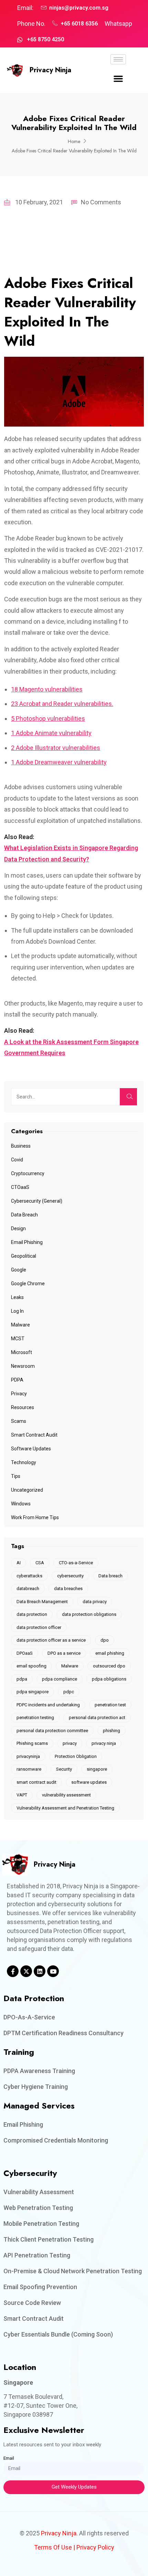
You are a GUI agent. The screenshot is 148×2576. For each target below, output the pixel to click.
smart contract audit (36, 1782)
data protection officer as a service (51, 1640)
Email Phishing (27, 1242)
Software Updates (31, 1449)
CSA (40, 1563)
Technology (24, 1462)
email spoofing (31, 1666)
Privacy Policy (95, 2547)
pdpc (69, 1692)
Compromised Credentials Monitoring (56, 2140)
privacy (70, 1743)
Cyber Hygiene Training (36, 2087)
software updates (89, 1782)
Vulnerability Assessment (39, 2192)
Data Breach (24, 1215)
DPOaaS (25, 1653)
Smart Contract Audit (34, 1435)
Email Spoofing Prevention (40, 2287)
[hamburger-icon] (118, 59)
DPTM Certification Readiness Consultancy (64, 2033)
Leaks (17, 1297)
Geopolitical (24, 1256)
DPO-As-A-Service (29, 2017)
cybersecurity (70, 1576)
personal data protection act (97, 1718)
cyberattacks (29, 1576)
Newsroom (23, 1366)
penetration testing (35, 1718)
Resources (23, 1407)
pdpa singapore (33, 1692)
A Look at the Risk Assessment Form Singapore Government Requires (71, 1047)
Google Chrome (28, 1284)
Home (74, 141)
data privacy (95, 1602)
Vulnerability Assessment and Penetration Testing (65, 1808)
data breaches (68, 1588)
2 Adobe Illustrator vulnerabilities (56, 748)
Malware (20, 1325)
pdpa (22, 1679)
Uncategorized (27, 1490)
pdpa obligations (109, 1679)
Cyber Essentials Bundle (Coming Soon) (58, 2334)
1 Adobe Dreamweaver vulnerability (59, 762)
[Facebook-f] (13, 1971)
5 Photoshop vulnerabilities (48, 718)
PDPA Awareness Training (39, 2071)
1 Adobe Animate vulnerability (51, 733)
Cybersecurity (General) (37, 1201)
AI (19, 1563)
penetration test (110, 1705)
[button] (118, 79)
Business (21, 1146)
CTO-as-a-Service (76, 1563)
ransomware (29, 1769)
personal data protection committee (52, 1731)
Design (18, 1228)
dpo (105, 1640)
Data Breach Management (42, 1602)
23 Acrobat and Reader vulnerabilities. (62, 704)
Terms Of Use (53, 2547)
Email (9, 2458)
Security (64, 1769)
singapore (97, 1769)
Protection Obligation (76, 1756)
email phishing (110, 1653)
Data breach (110, 1576)
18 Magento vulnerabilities (47, 689)
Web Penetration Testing (38, 2208)
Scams (19, 1421)
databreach (28, 1588)
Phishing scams (32, 1743)
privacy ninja (104, 1743)
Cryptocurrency (28, 1173)
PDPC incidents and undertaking (48, 1705)
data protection (32, 1614)
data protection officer (39, 1627)
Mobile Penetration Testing (41, 2224)
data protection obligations (89, 1614)
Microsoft (22, 1352)
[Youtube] (53, 1971)
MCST (18, 1339)
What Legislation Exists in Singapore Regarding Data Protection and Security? (71, 853)
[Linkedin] (40, 1971)
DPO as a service (64, 1653)
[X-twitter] (26, 1971)
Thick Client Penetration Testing (49, 2239)
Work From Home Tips (35, 1517)
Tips (16, 1476)
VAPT (22, 1795)
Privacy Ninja (50, 70)
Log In (17, 1311)
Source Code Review (32, 2303)
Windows (21, 1504)
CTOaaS (20, 1187)
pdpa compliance (60, 1679)
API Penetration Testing (37, 2255)
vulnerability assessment (66, 1795)
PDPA (17, 1380)
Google (19, 1270)
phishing (112, 1731)
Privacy (19, 1394)
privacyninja (28, 1756)
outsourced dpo (109, 1666)
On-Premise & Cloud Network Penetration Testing (73, 2271)
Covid (17, 1160)
